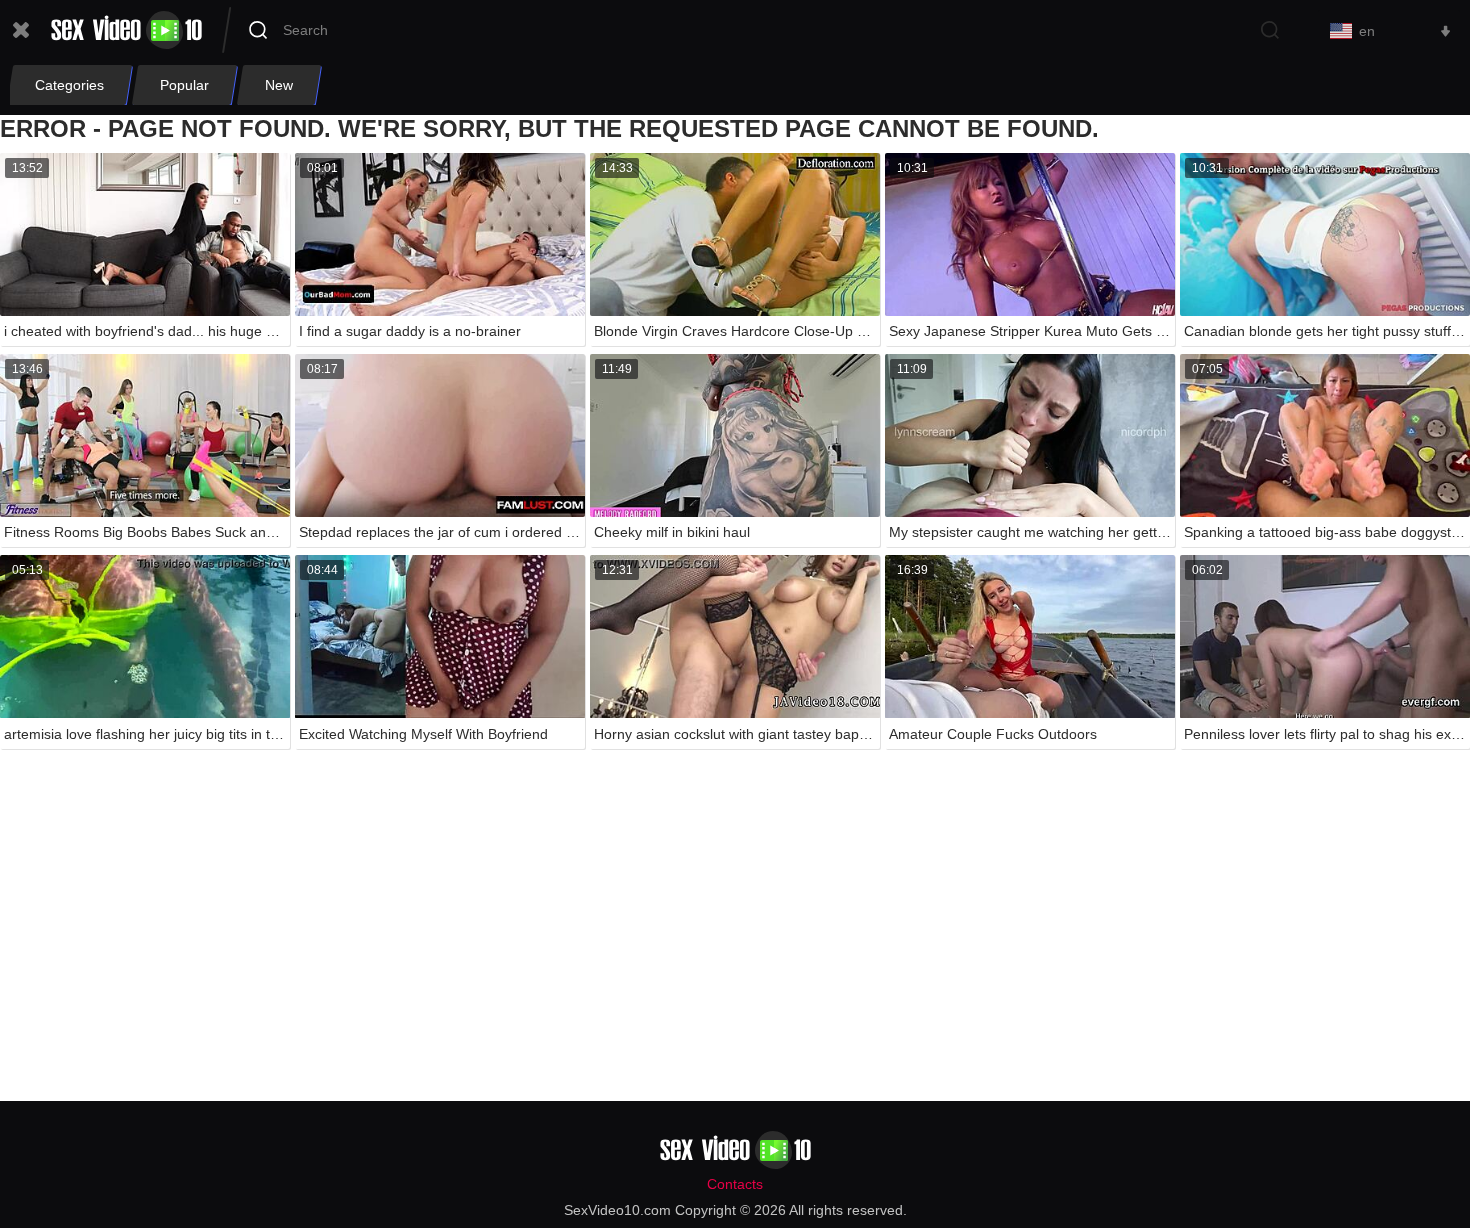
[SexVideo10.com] (126, 30)
